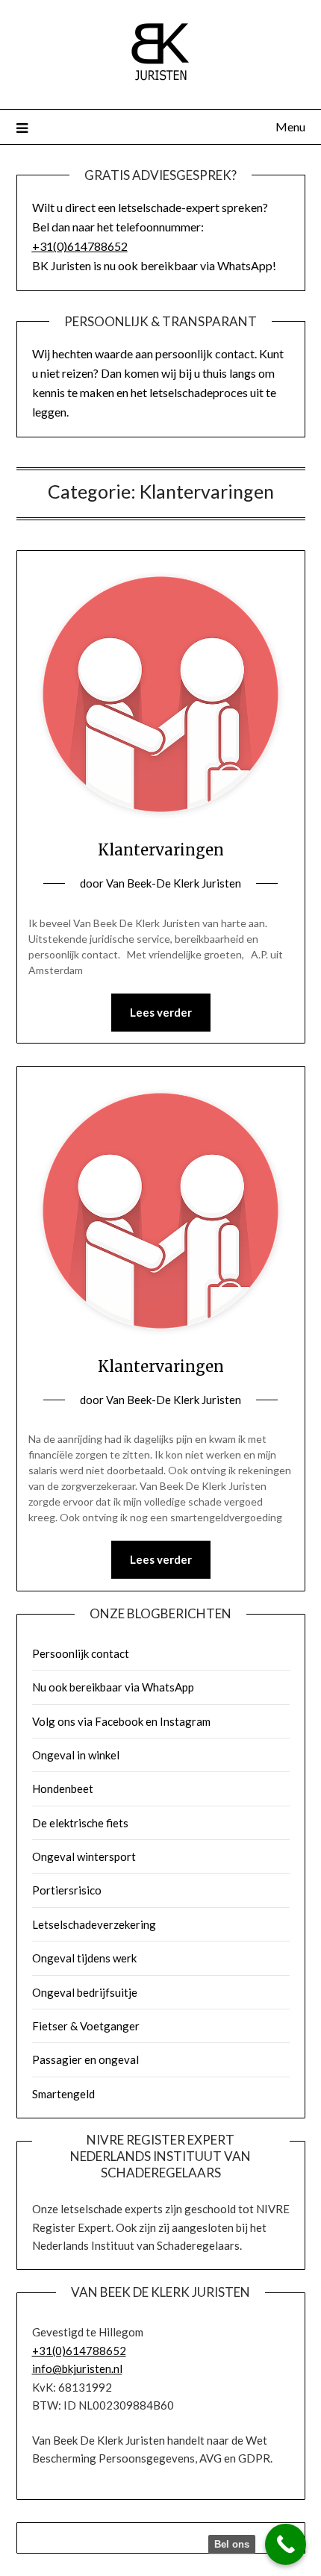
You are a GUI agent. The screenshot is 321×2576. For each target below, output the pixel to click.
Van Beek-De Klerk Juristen (174, 883)
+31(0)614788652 (80, 246)
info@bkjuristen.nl (77, 2368)
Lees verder (161, 1012)
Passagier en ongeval (85, 2059)
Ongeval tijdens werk (84, 1958)
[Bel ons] (286, 2544)
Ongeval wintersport (84, 1856)
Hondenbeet (63, 1788)
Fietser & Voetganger (86, 2026)
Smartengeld (63, 2094)
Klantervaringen (161, 850)
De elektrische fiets (80, 1823)
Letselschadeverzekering (94, 1924)
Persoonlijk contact (81, 1653)
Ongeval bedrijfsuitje (85, 1992)
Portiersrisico (67, 1890)
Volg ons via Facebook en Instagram (121, 1721)
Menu (290, 127)
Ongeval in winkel (76, 1755)
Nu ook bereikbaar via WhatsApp (113, 1687)
